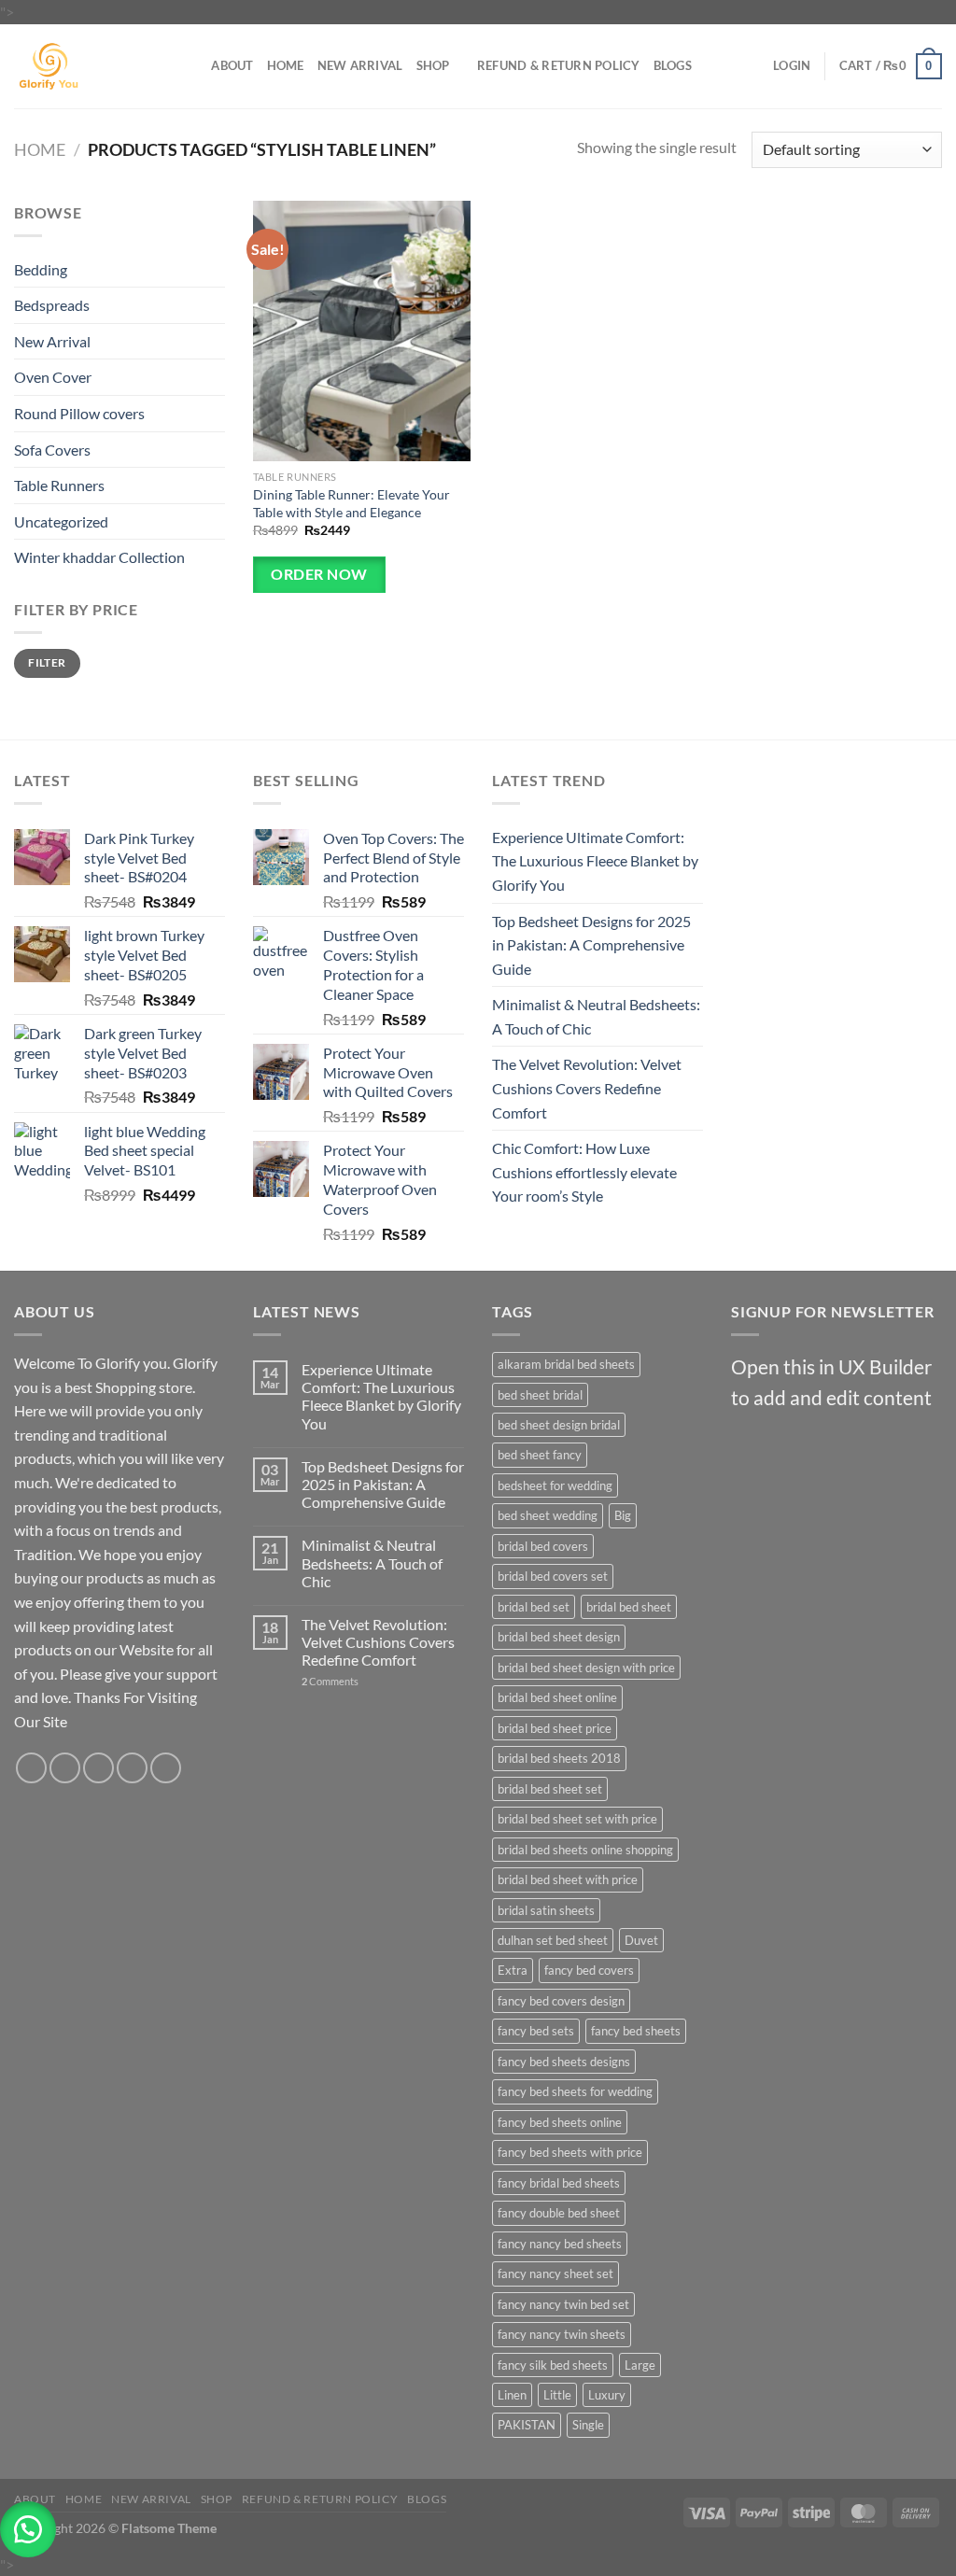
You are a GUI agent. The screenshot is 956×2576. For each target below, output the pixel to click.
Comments (330, 1681)
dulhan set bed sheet (553, 1940)
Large (640, 2365)
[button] (28, 2529)
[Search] (191, 65)
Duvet (641, 1940)
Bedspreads (52, 305)
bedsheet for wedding (555, 1485)
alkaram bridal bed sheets (566, 1364)
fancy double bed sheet (559, 2213)
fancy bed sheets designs (564, 2062)
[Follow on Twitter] (98, 1768)
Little (557, 2395)
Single (588, 2425)
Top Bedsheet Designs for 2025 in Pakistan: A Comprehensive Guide (591, 945)
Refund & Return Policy (559, 65)
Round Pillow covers (79, 413)
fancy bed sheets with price (570, 2152)
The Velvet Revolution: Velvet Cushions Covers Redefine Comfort (587, 1088)
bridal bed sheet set (550, 1789)
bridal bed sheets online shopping (585, 1850)
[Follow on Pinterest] (166, 1768)
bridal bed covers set (553, 1576)
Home (286, 65)
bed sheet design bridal (559, 1425)
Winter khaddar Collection (99, 557)
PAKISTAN (527, 2425)
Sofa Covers (52, 450)
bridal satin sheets (546, 1910)
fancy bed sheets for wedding (575, 2091)
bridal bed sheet (629, 1607)
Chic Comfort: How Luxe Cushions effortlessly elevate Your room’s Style (584, 1172)
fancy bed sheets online (560, 2122)
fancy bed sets (536, 2031)
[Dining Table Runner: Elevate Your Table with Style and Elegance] (362, 331)
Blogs (673, 65)
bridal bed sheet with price (568, 1879)
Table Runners (59, 485)
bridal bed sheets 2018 (559, 1758)
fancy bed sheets (636, 2031)
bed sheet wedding (548, 1515)
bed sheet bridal (540, 1395)
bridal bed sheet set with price (577, 1819)
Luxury (607, 2395)
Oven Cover (53, 377)
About (232, 65)
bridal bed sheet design (559, 1637)
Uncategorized (61, 521)
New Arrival (360, 65)
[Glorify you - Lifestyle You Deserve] (85, 66)
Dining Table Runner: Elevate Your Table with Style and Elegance (351, 503)
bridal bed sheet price (555, 1728)
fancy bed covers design (561, 2001)
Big (623, 1515)
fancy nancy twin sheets (562, 2334)
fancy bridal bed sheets (559, 2183)
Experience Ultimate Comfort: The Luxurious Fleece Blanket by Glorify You (595, 861)
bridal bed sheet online (557, 1697)
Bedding (41, 269)
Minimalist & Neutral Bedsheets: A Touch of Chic (596, 1016)
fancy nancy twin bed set (563, 2304)
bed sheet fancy (540, 1455)
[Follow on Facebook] (31, 1768)
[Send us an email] (132, 1768)
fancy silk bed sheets (553, 2365)
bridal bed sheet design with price (586, 1668)
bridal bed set (534, 1607)
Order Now (319, 574)
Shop (433, 65)
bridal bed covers (543, 1546)
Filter (47, 662)
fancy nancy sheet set (555, 2273)
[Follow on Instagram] (65, 1768)
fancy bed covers (589, 1970)
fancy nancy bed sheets (560, 2244)
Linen (512, 2395)
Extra (513, 1970)
